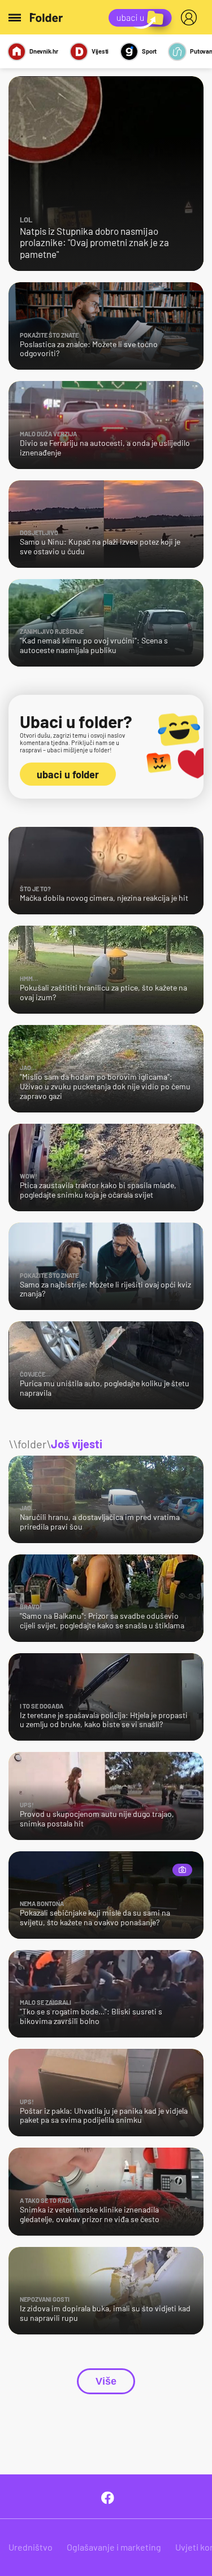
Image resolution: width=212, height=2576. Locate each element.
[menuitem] (191, 17)
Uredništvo (31, 2547)
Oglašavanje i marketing (114, 2547)
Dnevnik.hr (44, 51)
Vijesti (100, 51)
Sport (149, 51)
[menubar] (191, 17)
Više (106, 2381)
